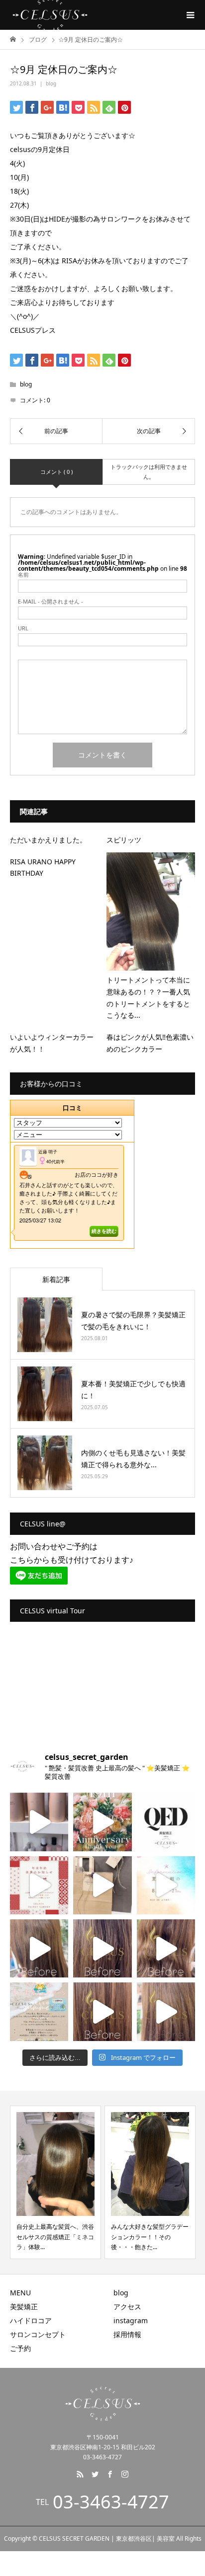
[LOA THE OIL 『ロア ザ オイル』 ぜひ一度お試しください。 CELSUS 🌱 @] (39, 1822)
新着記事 (56, 1279)
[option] (55, 2182)
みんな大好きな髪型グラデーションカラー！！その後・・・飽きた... (150, 2237)
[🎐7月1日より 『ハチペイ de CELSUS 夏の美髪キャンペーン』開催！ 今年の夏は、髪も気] (39, 2011)
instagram (131, 2320)
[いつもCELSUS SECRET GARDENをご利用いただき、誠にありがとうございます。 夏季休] (166, 1885)
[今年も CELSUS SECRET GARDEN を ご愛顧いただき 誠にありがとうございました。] (39, 1885)
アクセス (127, 2307)
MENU (20, 2293)
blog (51, 83)
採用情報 (127, 2334)
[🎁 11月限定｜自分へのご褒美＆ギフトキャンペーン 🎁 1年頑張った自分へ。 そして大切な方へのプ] (102, 1885)
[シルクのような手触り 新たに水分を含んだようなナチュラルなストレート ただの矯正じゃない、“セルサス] (39, 1948)
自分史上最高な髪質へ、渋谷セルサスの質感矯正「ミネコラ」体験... (55, 2237)
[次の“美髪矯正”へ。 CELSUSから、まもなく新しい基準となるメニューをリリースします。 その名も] (166, 1822)
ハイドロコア (31, 2320)
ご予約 (20, 2348)
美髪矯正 (24, 2307)
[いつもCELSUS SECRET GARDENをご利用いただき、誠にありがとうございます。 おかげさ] (102, 1822)
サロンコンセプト (38, 2334)
